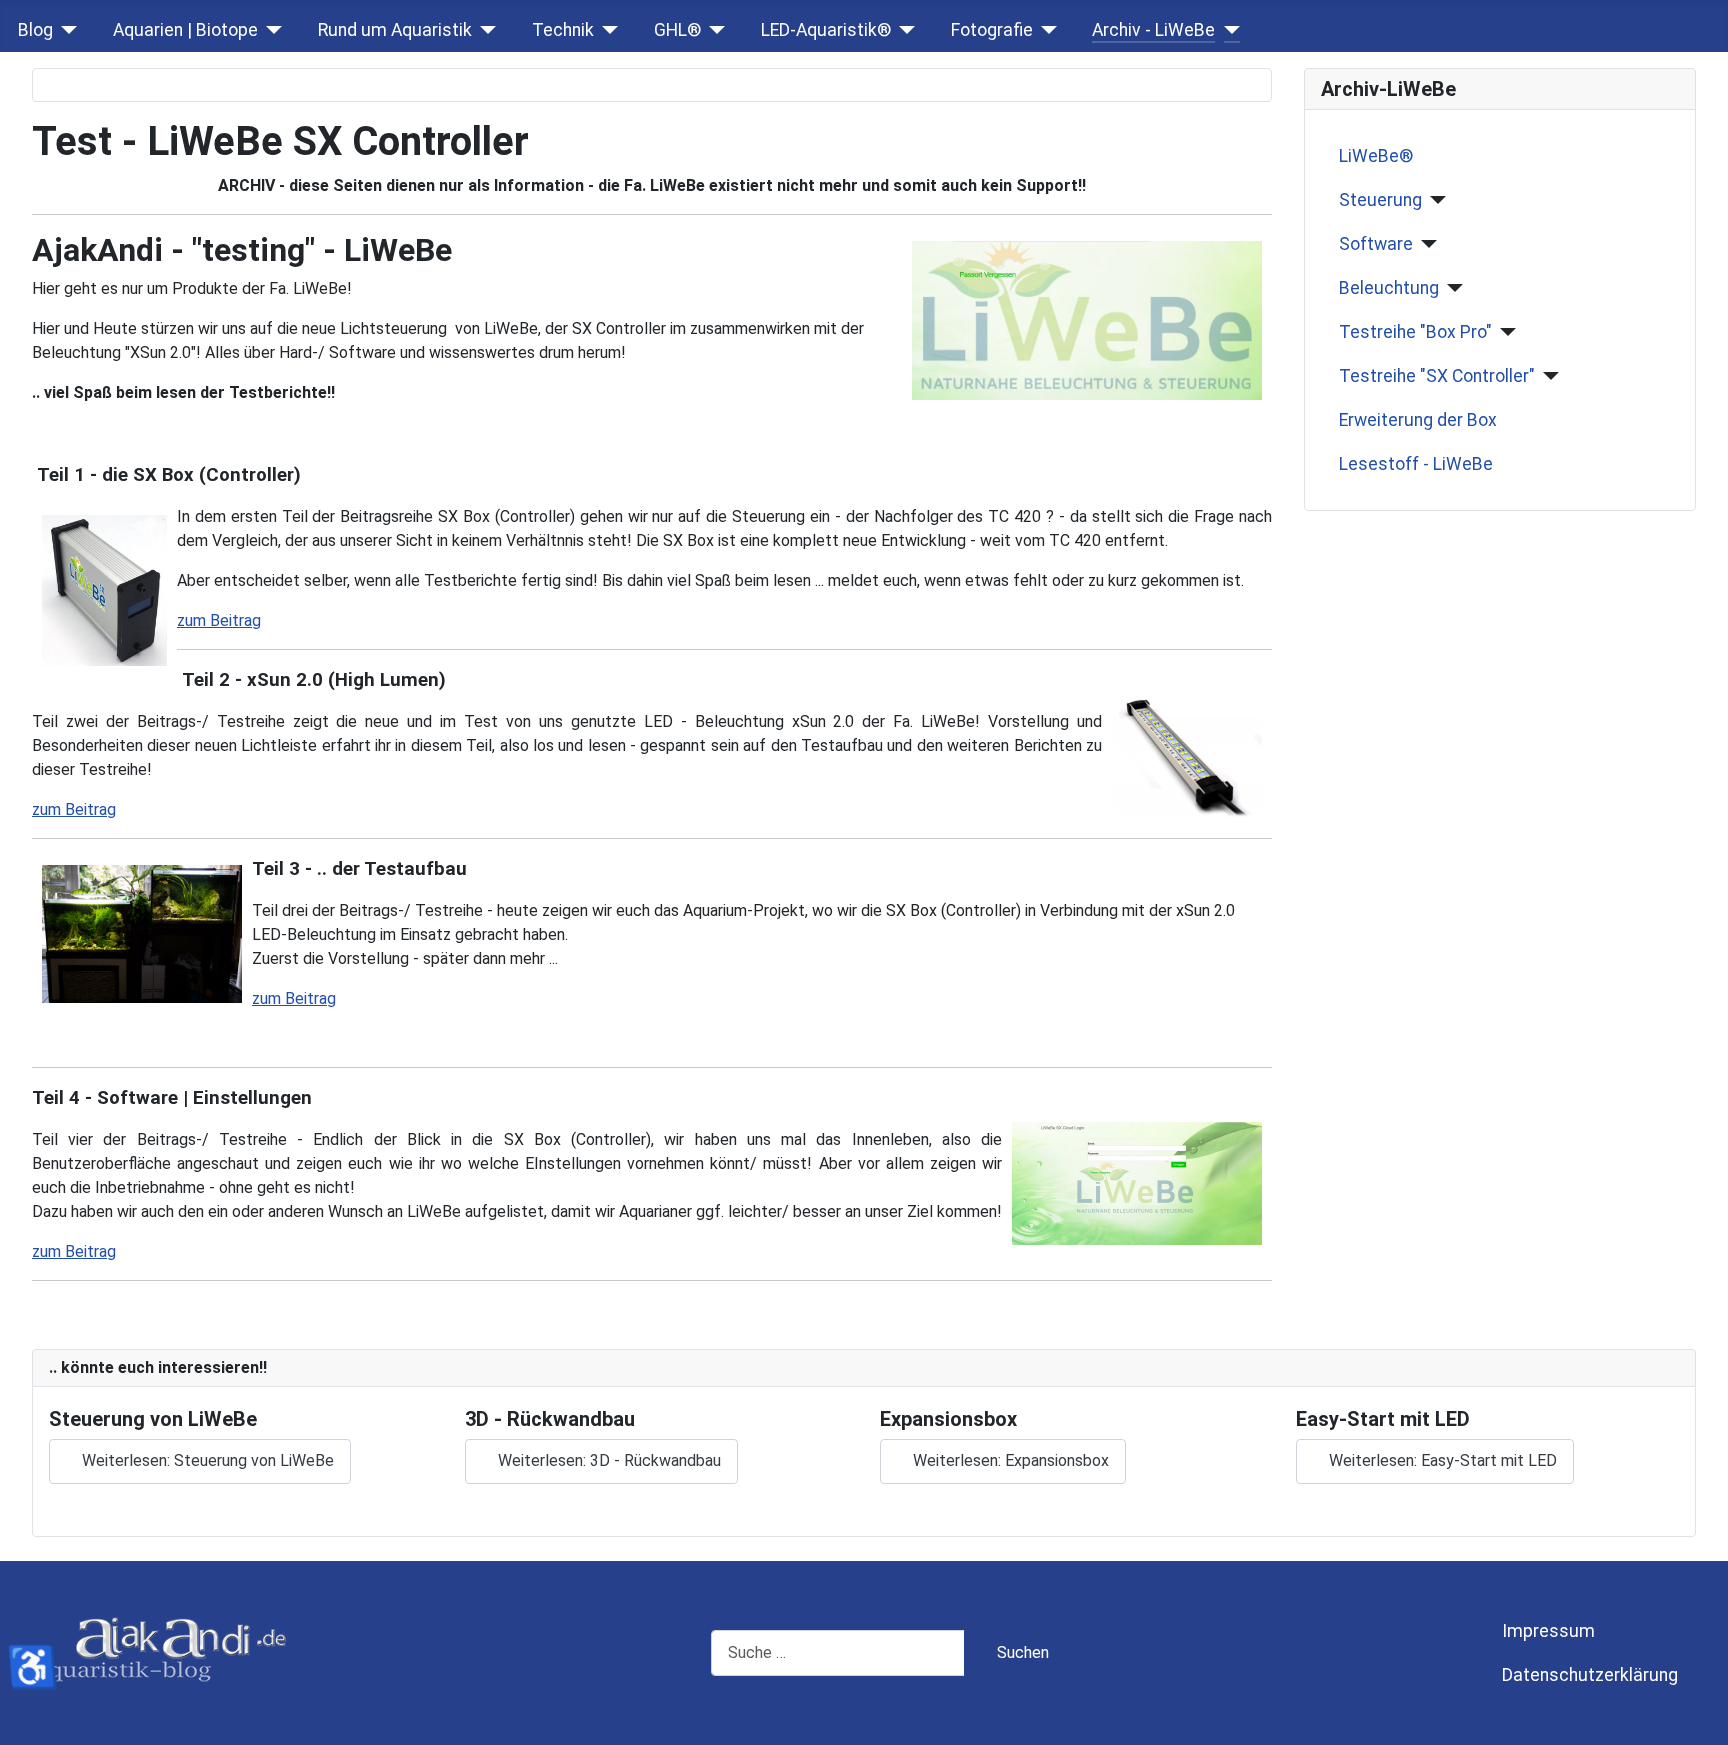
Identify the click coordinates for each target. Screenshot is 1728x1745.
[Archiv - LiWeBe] (1227, 30)
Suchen (1023, 1652)
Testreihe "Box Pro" (1415, 332)
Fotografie (992, 30)
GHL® (677, 30)
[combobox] (838, 1652)
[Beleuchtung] (1451, 288)
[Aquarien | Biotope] (270, 30)
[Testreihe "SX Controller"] (1547, 376)
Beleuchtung (1389, 288)
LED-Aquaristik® (826, 30)
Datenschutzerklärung (1590, 1675)
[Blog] (65, 30)
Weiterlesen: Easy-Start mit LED (1441, 1460)
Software (1376, 244)
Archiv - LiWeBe (1153, 30)
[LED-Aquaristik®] (903, 30)
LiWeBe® (1376, 156)
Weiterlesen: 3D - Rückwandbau (607, 1460)
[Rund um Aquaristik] (484, 30)
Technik (563, 30)
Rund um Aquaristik (395, 30)
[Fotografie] (1045, 30)
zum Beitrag (219, 620)
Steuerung (1380, 200)
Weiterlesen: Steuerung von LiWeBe (206, 1460)
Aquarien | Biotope (185, 30)
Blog (35, 30)
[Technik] (606, 30)
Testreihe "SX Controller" (1437, 376)
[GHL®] (713, 30)
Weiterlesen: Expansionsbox (1009, 1460)
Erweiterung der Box (1418, 420)
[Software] (1425, 244)
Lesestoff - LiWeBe (1416, 464)
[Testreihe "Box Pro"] (1504, 332)
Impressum (1548, 1631)
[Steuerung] (1434, 200)
